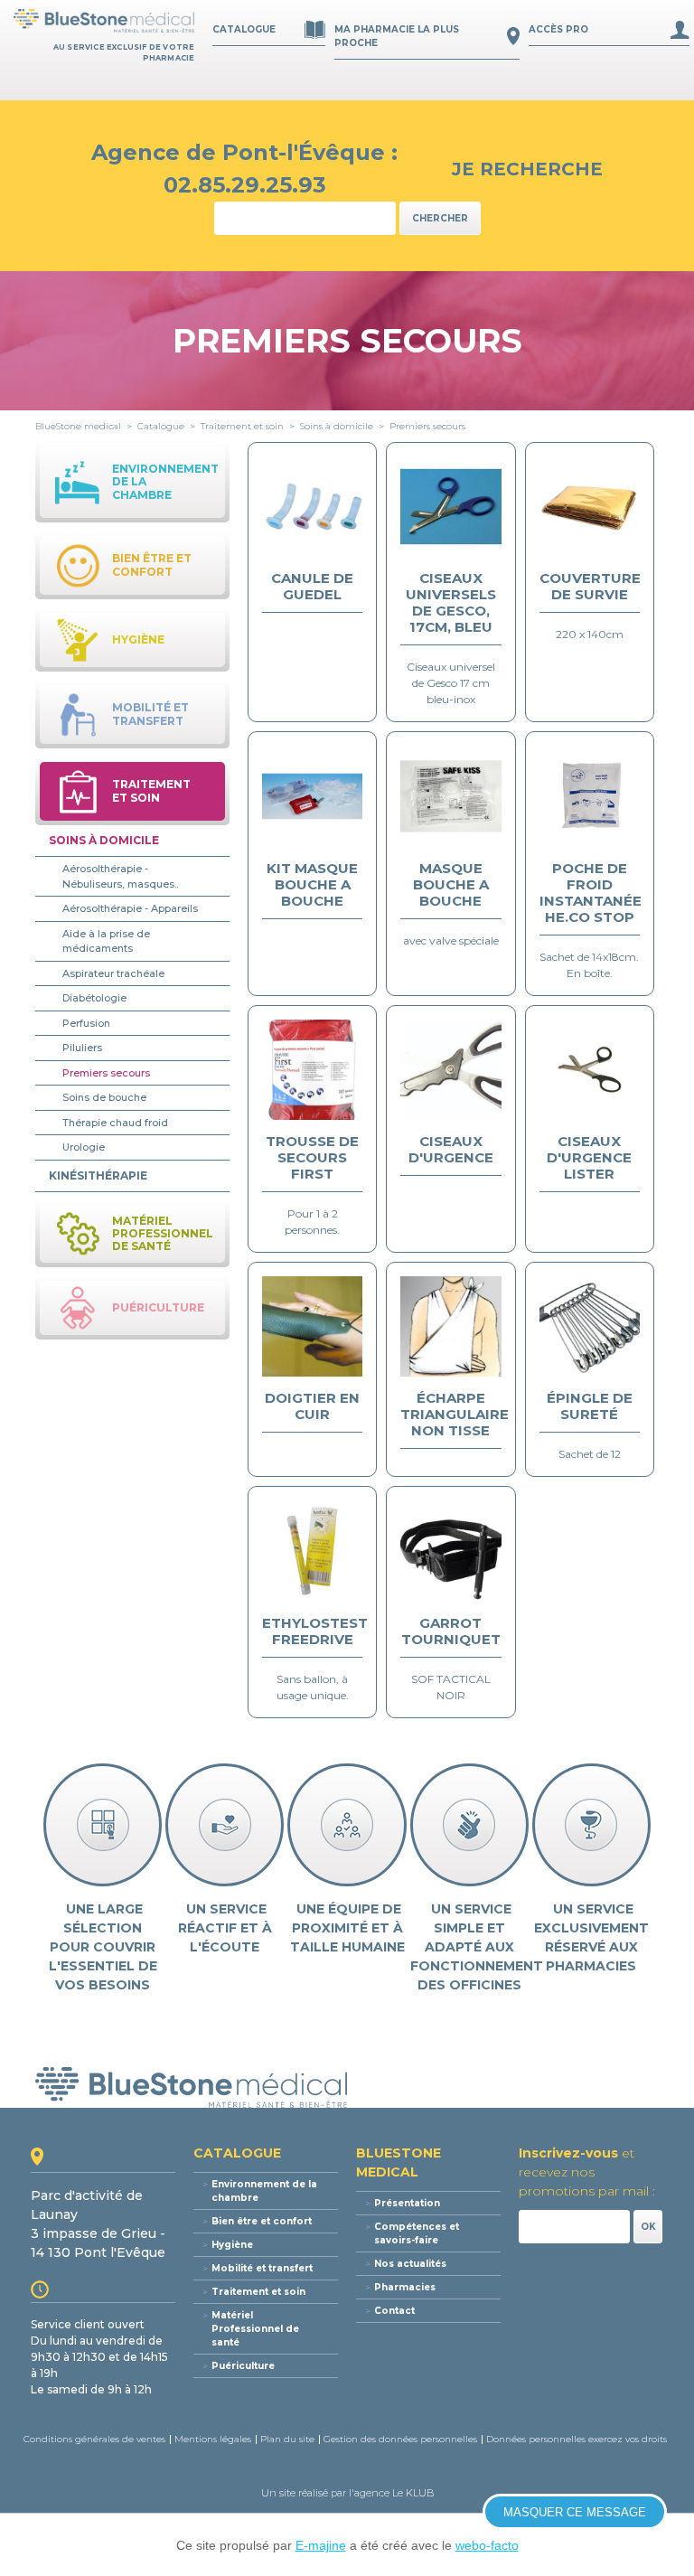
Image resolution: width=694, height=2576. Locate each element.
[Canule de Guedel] (312, 506)
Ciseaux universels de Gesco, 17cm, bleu (451, 602)
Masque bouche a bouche (451, 884)
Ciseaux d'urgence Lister (589, 1157)
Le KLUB (413, 2493)
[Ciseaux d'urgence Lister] (590, 1069)
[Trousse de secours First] (312, 1069)
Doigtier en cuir (312, 1406)
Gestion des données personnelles (400, 2439)
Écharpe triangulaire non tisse (455, 1414)
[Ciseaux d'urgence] (450, 1069)
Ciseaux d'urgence (451, 1149)
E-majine (321, 2545)
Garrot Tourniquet (451, 1631)
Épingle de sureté (590, 1406)
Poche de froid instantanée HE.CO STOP (591, 893)
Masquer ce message (575, 2512)
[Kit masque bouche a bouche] (312, 796)
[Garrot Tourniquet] (450, 1551)
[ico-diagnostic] (103, 1825)
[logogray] (347, 2087)
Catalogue (244, 29)
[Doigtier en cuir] (312, 1326)
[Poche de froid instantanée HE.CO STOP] (590, 796)
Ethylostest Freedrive (315, 1631)
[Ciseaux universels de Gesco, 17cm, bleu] (450, 506)
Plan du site (287, 2439)
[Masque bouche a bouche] (450, 796)
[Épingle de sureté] (590, 1326)
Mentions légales (213, 2439)
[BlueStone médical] (104, 21)
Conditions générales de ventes (94, 2439)
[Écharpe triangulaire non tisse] (450, 1326)
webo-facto (487, 2545)
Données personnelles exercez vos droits (577, 2439)
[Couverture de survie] (590, 506)
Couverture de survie (590, 586)
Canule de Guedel (312, 586)
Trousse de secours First (312, 1157)
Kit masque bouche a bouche (312, 884)
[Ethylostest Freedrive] (312, 1551)
